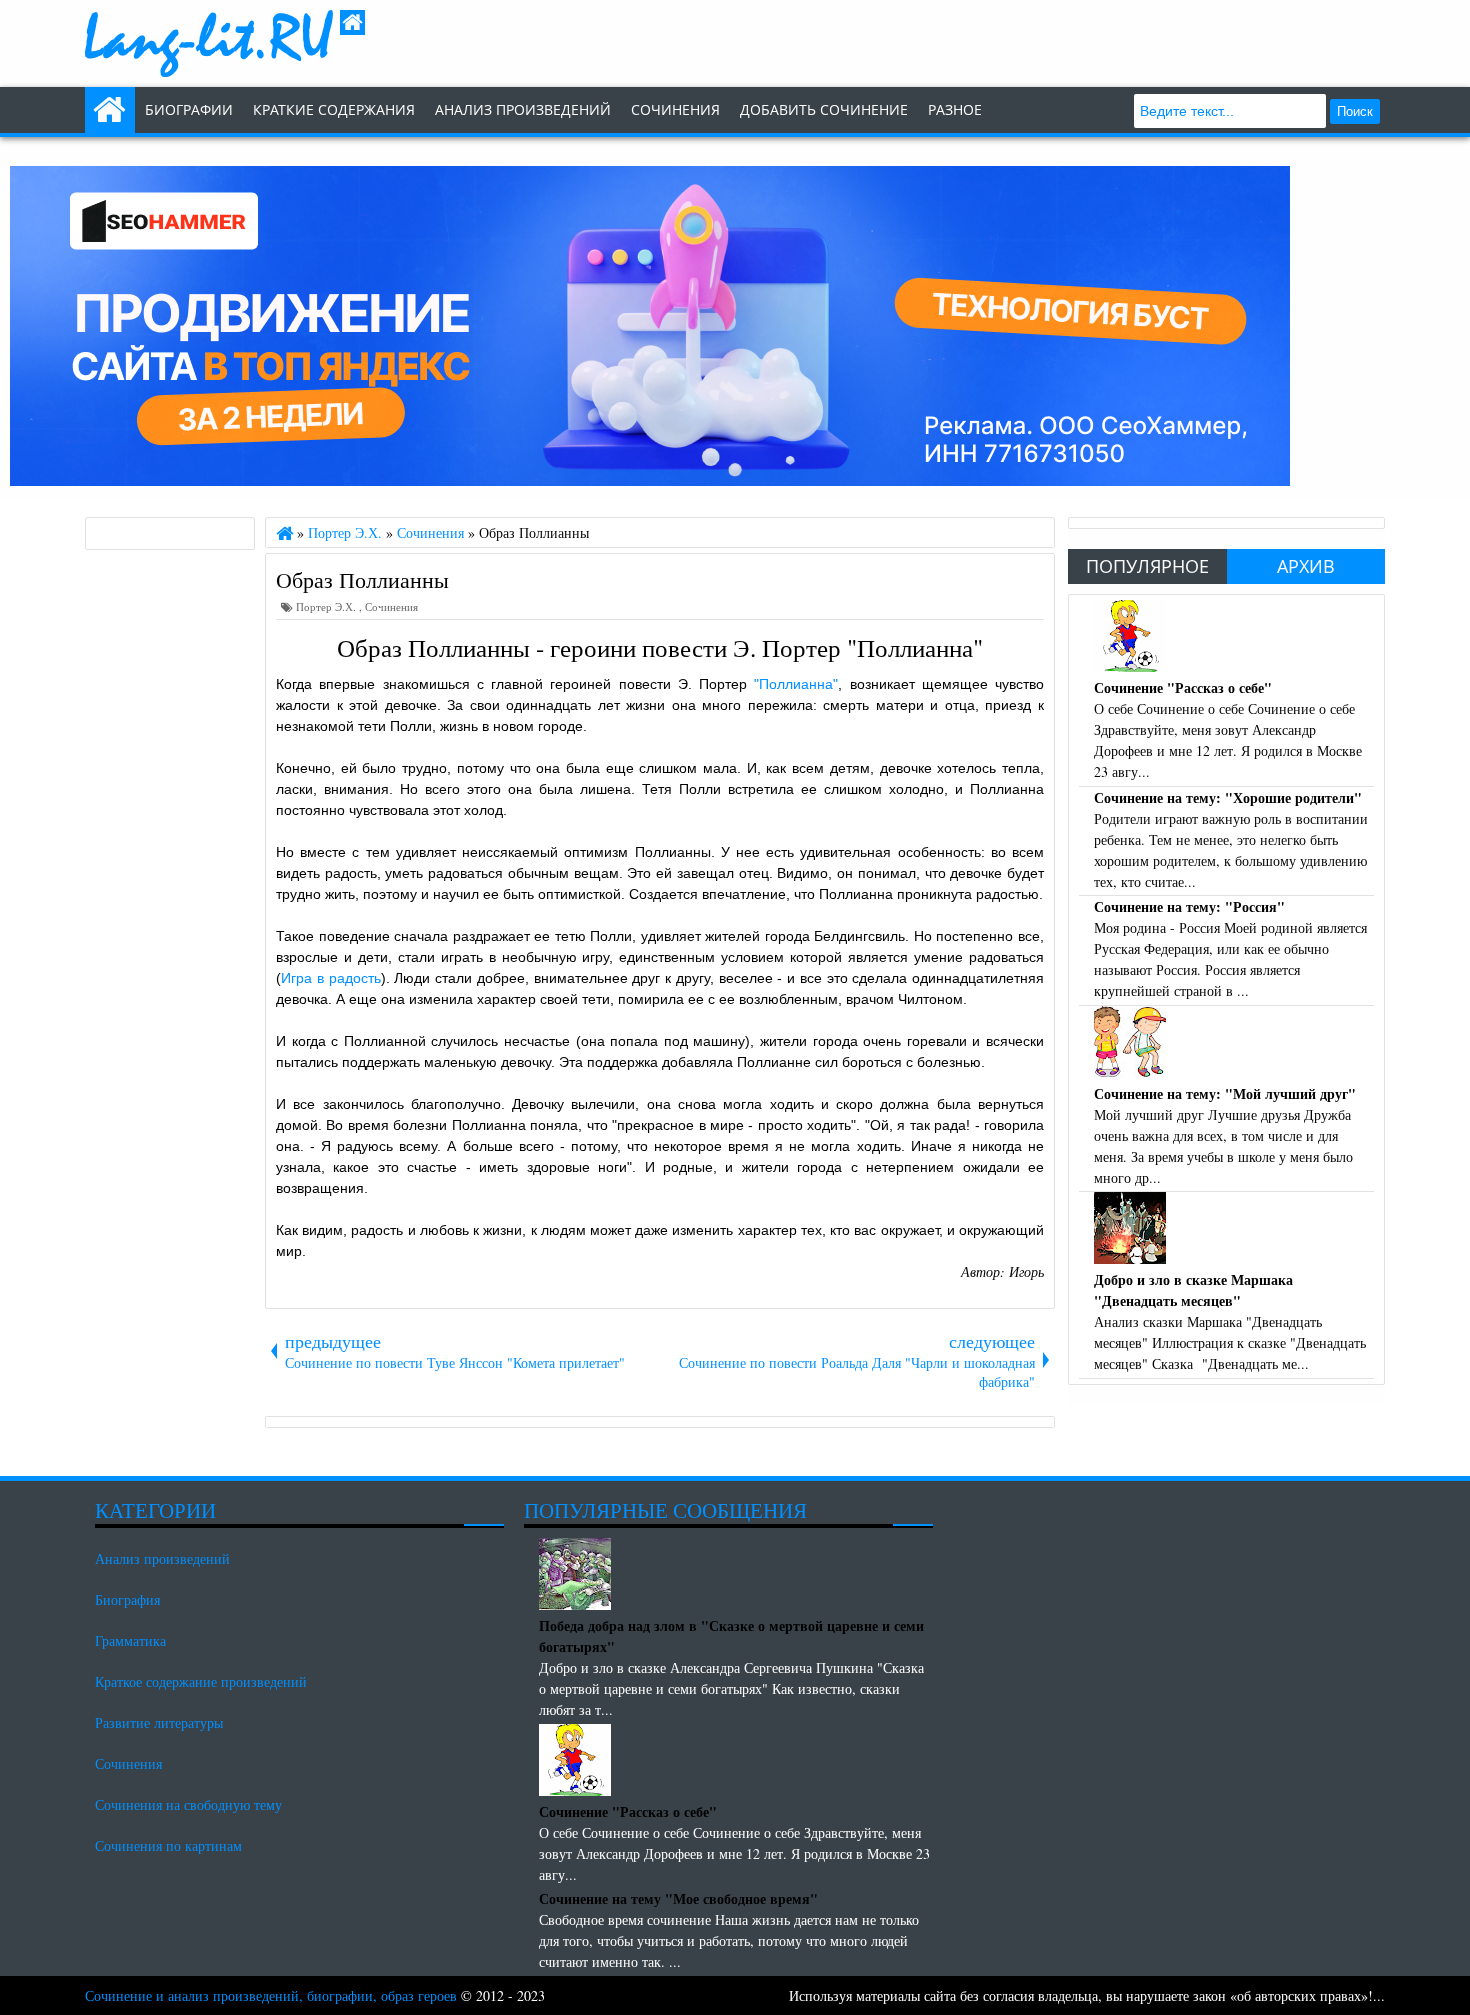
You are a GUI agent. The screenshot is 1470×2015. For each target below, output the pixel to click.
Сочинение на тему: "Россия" (1189, 906)
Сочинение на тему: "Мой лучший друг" (1225, 1093)
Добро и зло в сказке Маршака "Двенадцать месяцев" (1193, 1290)
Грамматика (130, 1640)
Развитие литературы (159, 1722)
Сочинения (391, 606)
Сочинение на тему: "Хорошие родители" (1228, 797)
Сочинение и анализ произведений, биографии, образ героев (271, 1995)
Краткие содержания (334, 109)
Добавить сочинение (824, 109)
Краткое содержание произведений (201, 1681)
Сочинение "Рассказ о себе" (1183, 687)
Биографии (189, 109)
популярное (1147, 566)
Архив (1306, 566)
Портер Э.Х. (327, 606)
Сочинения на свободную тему (188, 1804)
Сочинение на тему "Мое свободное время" (678, 1898)
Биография (127, 1599)
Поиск (1355, 111)
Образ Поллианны (362, 579)
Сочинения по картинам (168, 1845)
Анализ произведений (523, 109)
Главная (110, 110)
